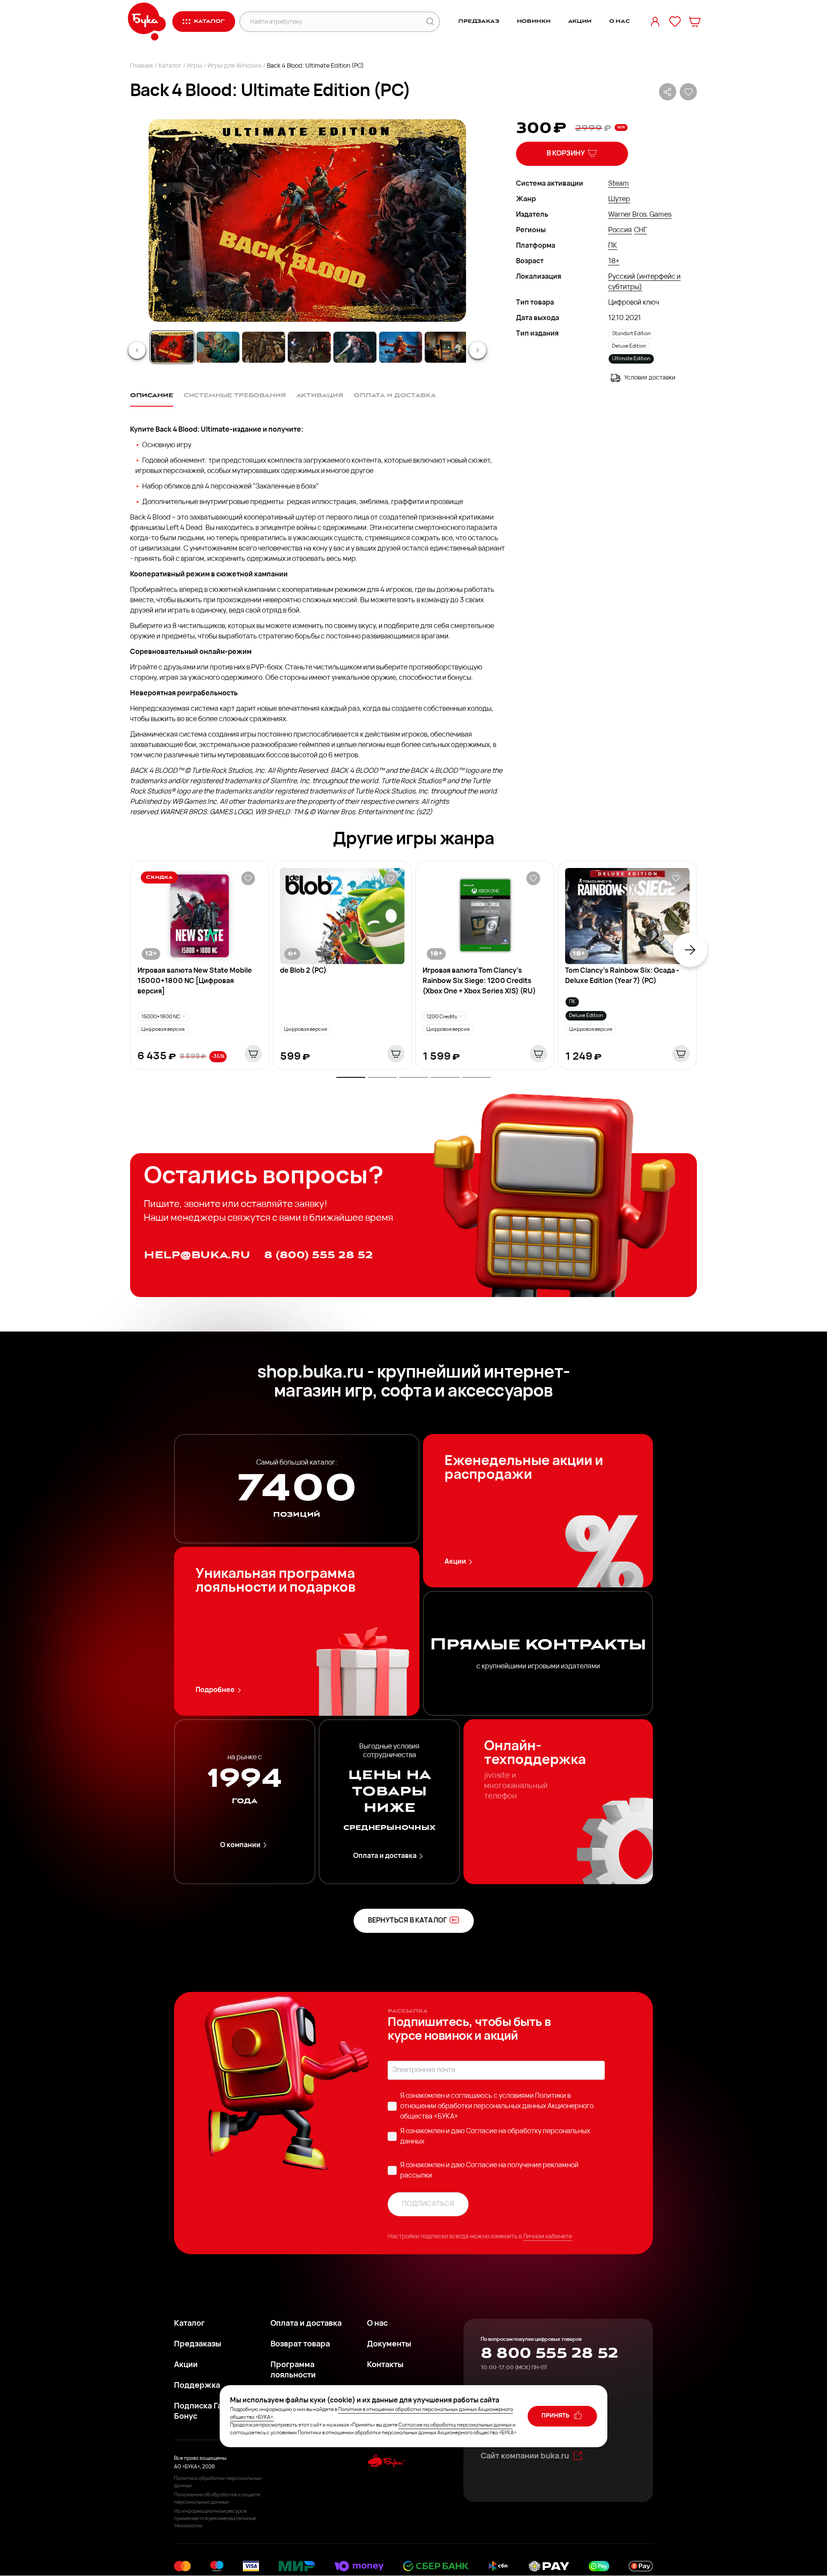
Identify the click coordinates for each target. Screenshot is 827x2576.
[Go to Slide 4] (309, 347)
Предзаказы (198, 2345)
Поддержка (197, 2386)
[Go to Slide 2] (218, 347)
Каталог (170, 66)
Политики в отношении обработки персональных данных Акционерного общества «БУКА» (497, 2106)
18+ (614, 261)
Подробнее (215, 1690)
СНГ (640, 230)
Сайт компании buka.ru (525, 2457)
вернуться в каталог (407, 1921)
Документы (389, 2345)
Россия (620, 230)
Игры (194, 66)
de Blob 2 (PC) (303, 971)
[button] (307, 221)
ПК (613, 246)
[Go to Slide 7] (446, 347)
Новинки (534, 21)
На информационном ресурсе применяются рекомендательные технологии (215, 2519)
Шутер (619, 199)
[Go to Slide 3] (264, 347)
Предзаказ (479, 21)
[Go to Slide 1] (172, 347)
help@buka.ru (197, 1255)
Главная (141, 66)
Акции (580, 21)
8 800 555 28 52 (549, 2353)
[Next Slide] (478, 350)
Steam (619, 184)
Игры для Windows (235, 66)
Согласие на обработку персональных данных (455, 2425)
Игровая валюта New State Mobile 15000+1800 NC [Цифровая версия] (195, 981)
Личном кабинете (547, 2237)
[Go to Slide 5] (355, 347)
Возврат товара (300, 2345)
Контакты (385, 2365)
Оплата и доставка (385, 1856)
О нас (620, 21)
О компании (240, 1845)
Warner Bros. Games (640, 215)
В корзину (566, 154)
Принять (556, 2416)
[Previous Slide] (137, 350)
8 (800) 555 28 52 (319, 1255)
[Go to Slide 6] (401, 347)
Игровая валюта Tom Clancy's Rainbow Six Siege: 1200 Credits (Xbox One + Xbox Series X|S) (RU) (479, 981)
